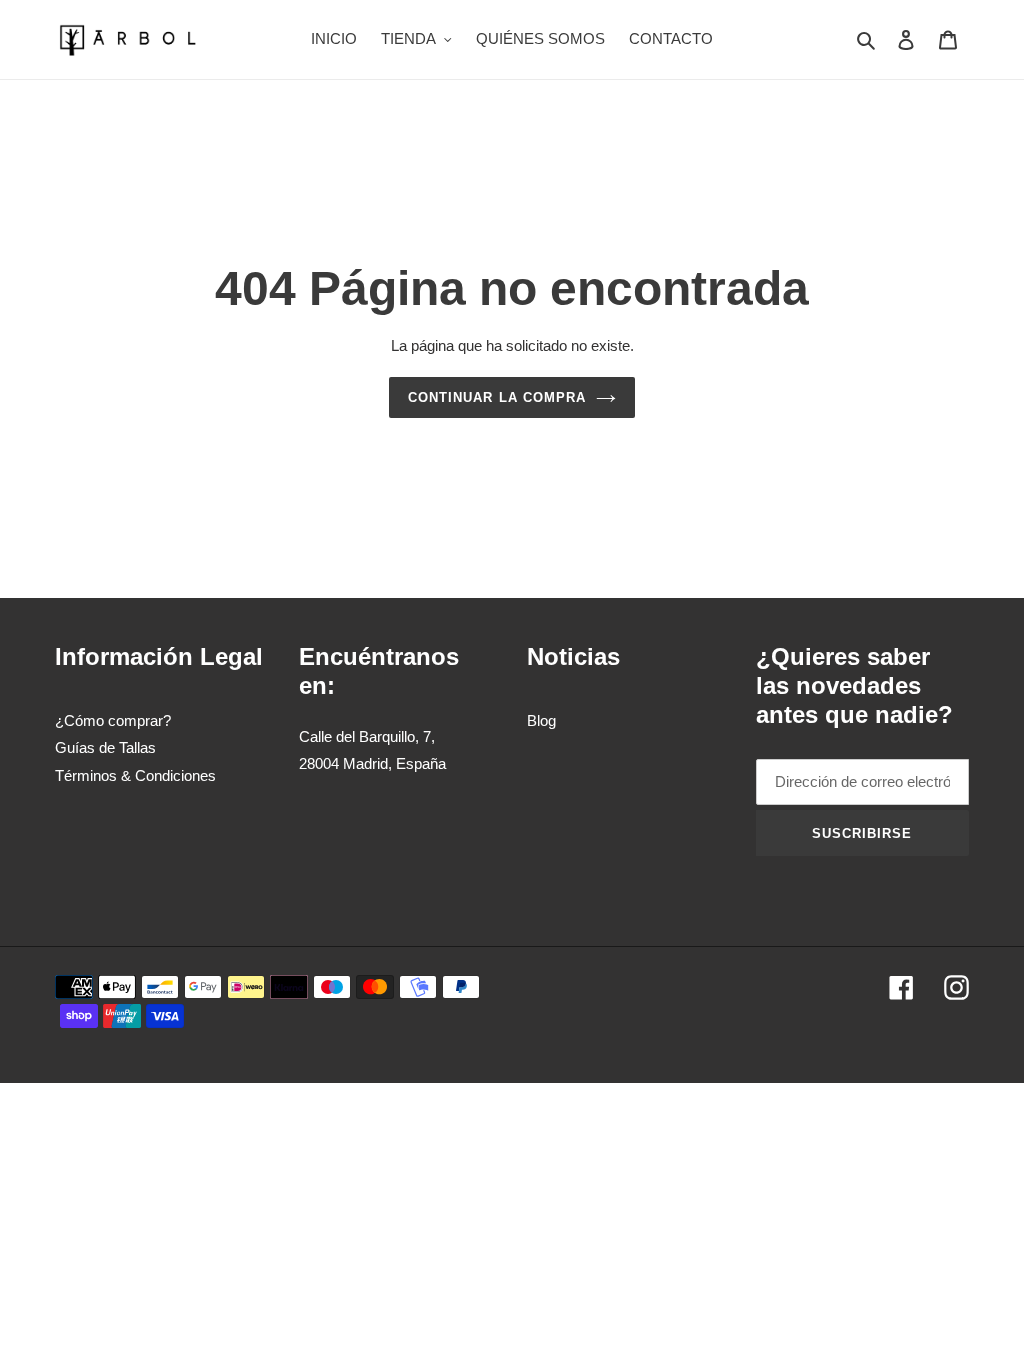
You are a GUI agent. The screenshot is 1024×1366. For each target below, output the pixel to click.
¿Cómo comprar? (113, 720)
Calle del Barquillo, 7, (367, 736)
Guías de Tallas (105, 747)
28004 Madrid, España (372, 763)
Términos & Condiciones (135, 775)
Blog (541, 720)
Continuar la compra (497, 397)
